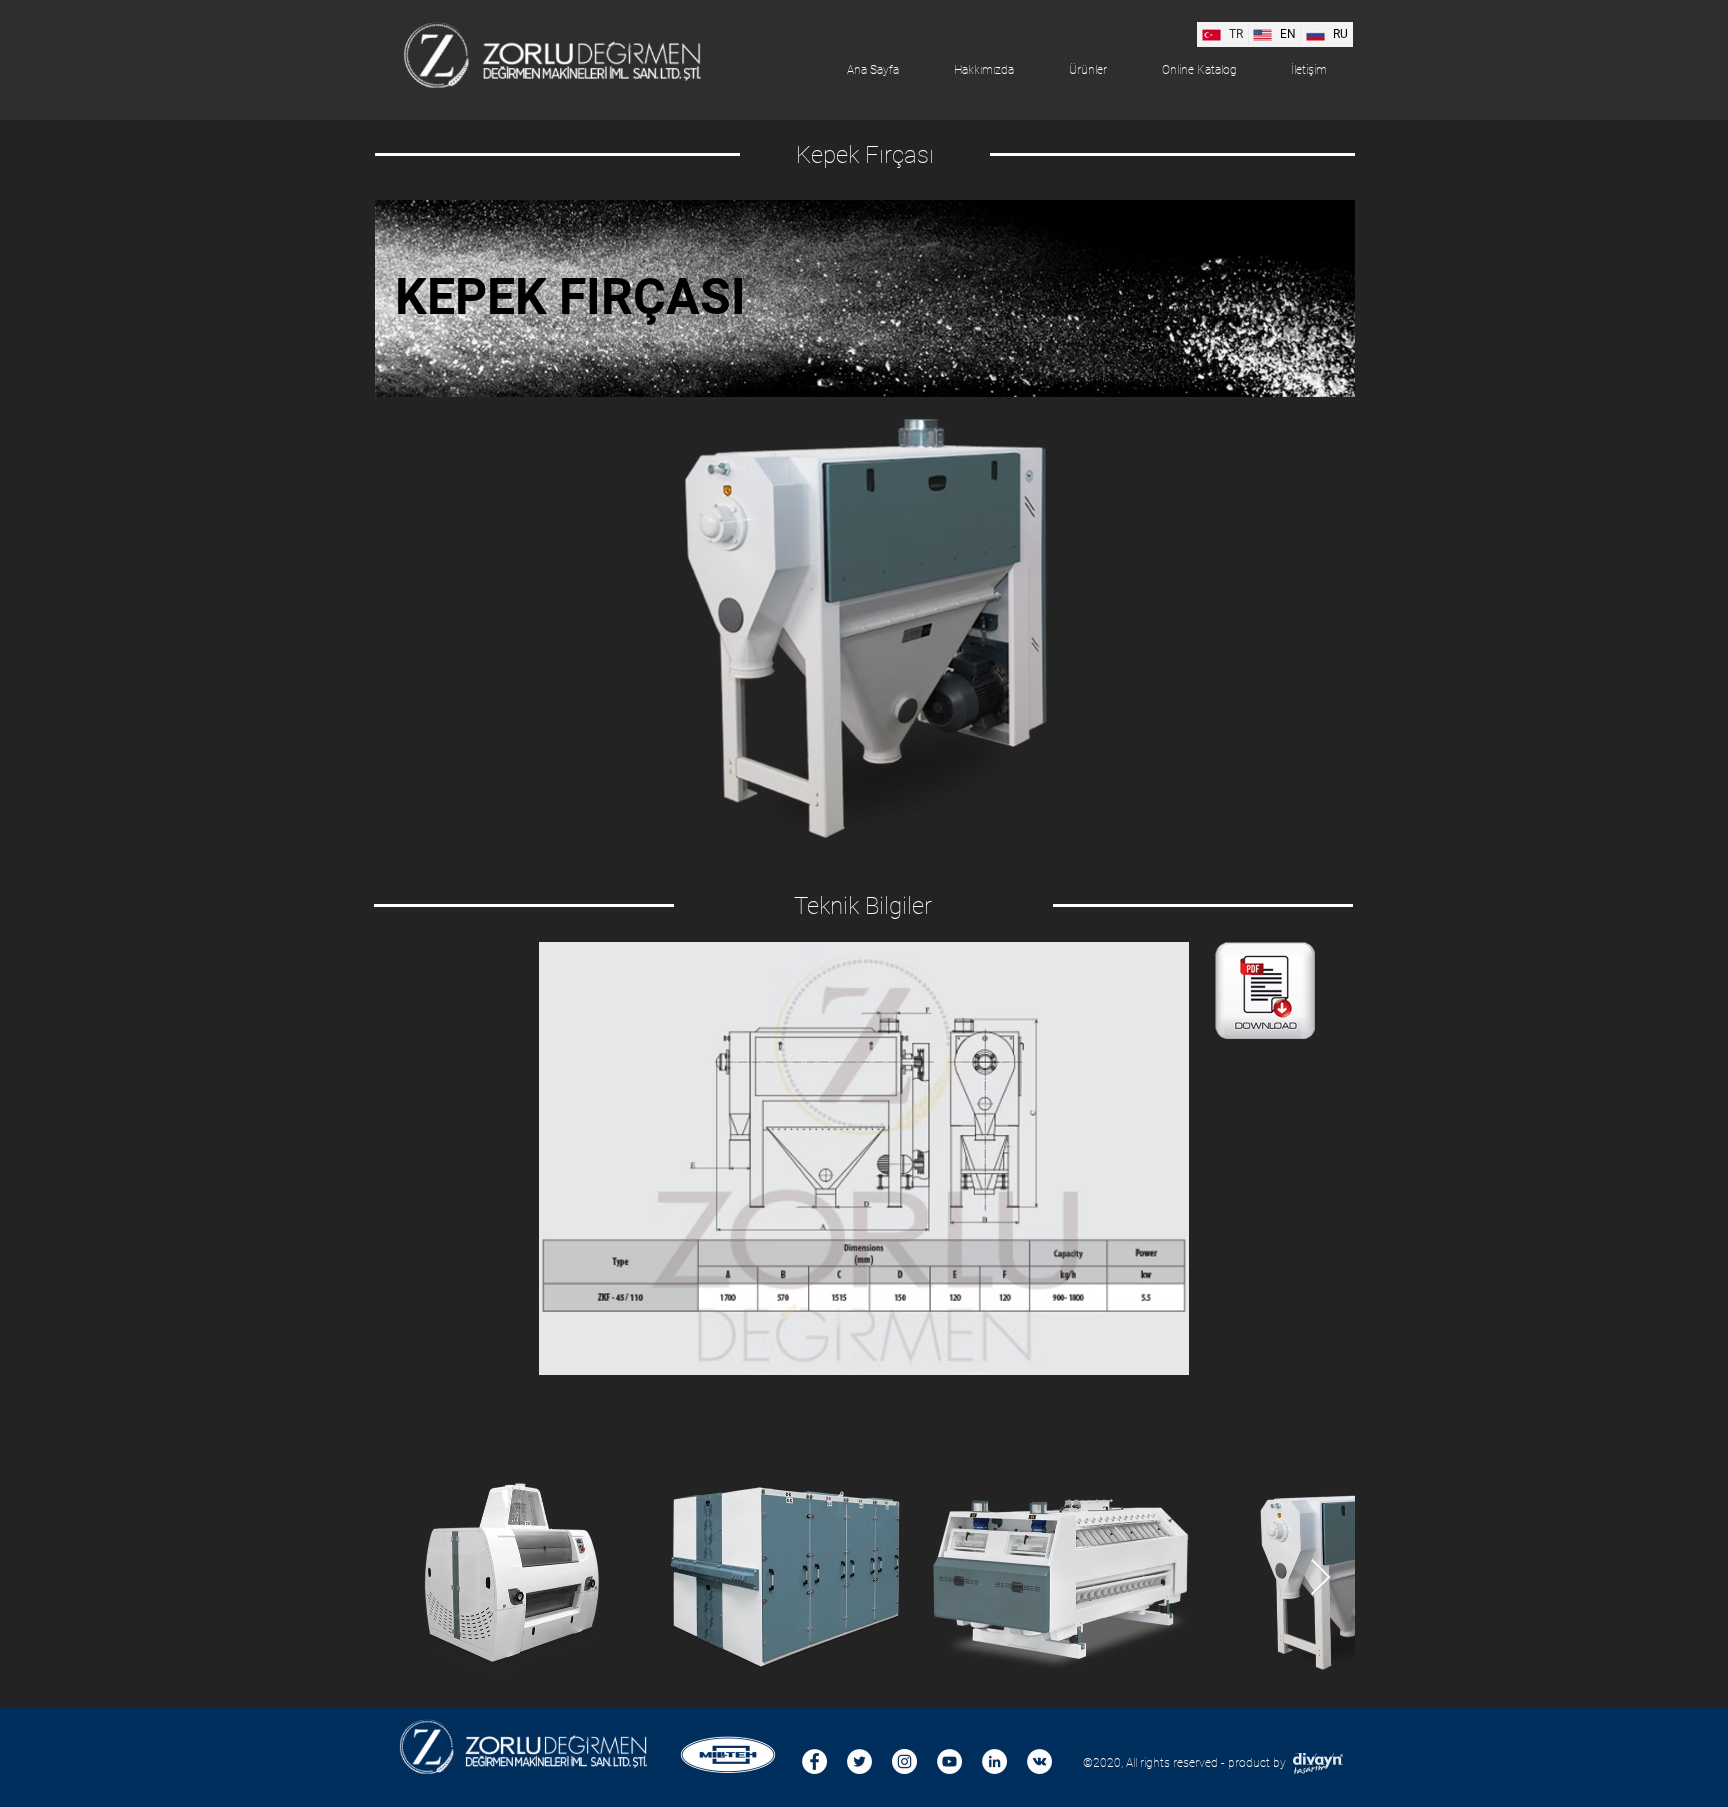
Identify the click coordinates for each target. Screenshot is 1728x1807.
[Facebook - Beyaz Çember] (814, 1761)
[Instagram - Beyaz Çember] (904, 1761)
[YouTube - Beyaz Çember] (949, 1761)
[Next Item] (1320, 1578)
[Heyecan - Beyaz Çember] (859, 1761)
